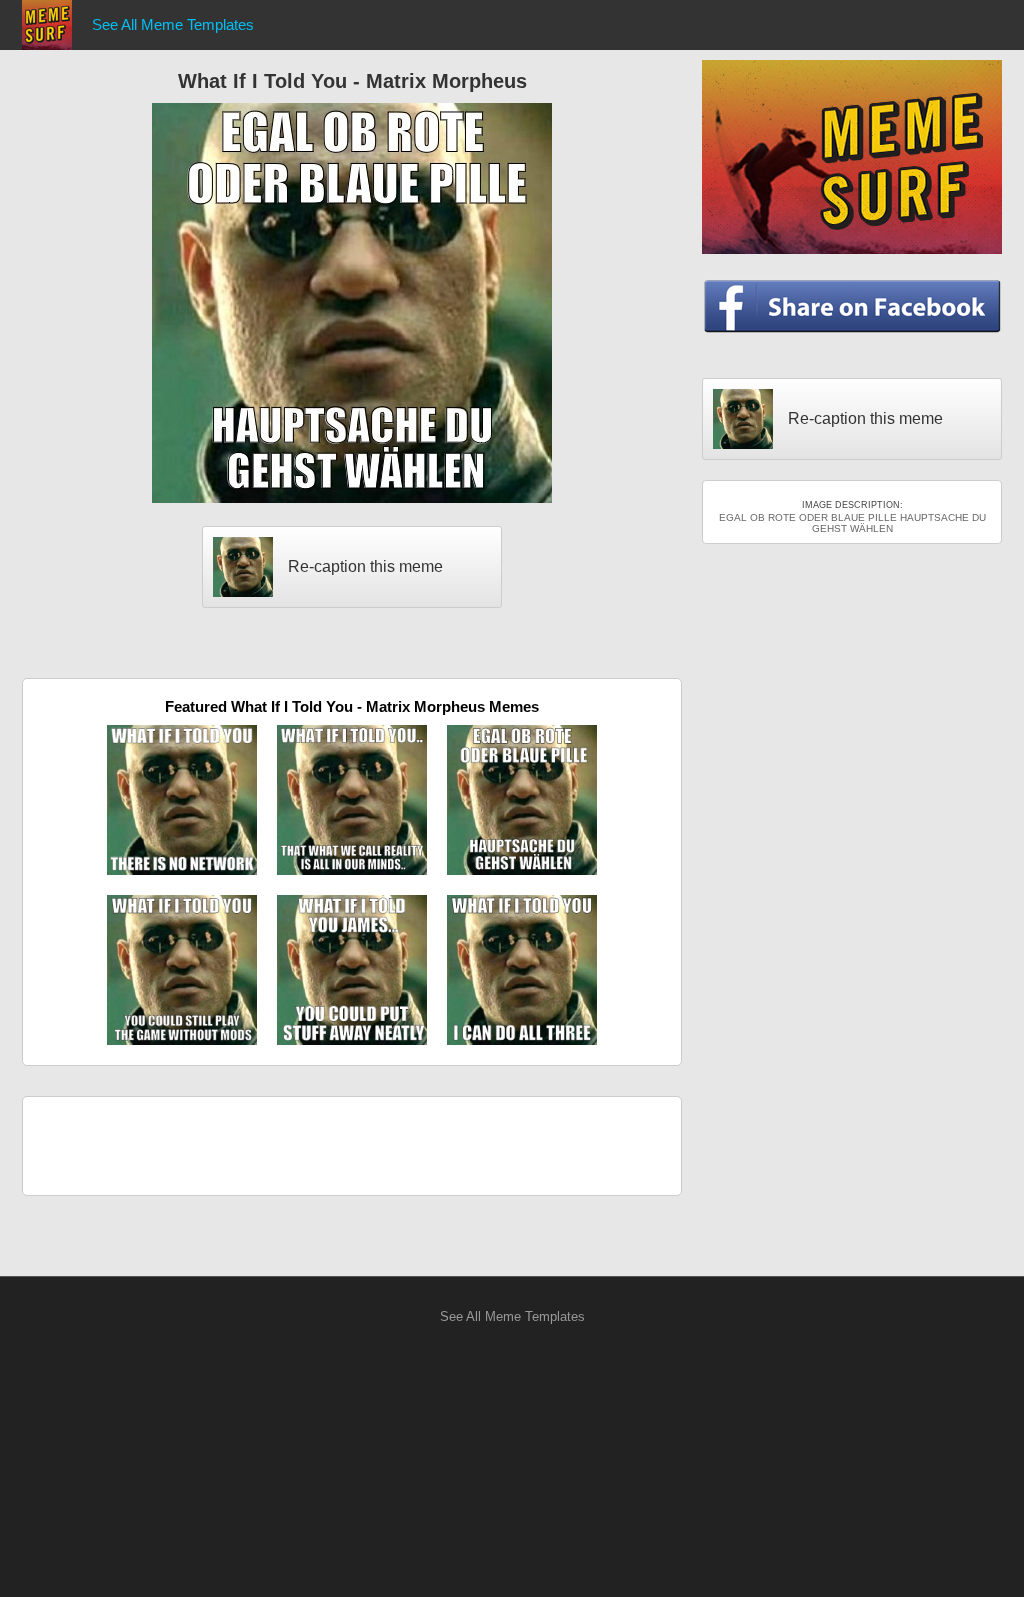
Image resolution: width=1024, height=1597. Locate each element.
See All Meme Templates (173, 24)
